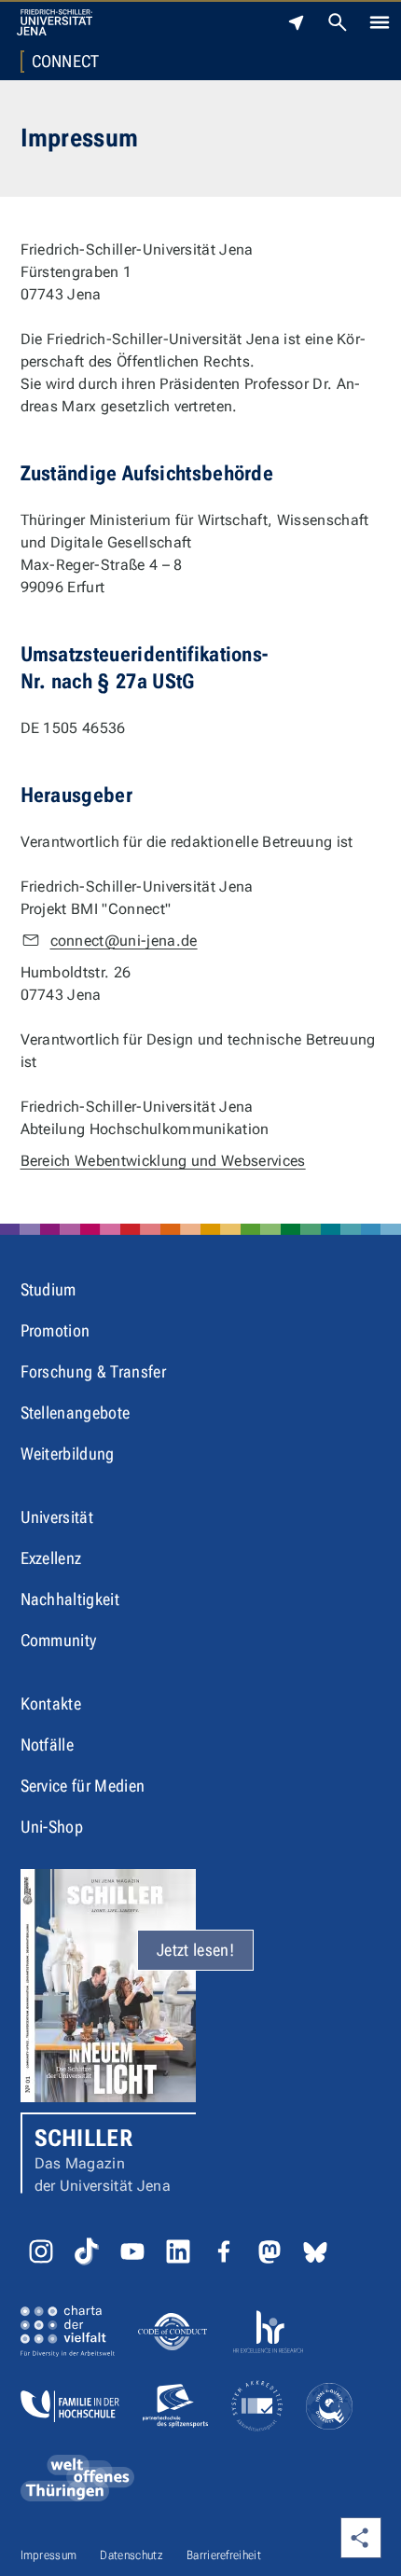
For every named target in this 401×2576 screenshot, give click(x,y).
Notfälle (48, 1745)
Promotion (55, 1330)
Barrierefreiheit (224, 2555)
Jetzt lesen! (195, 1950)
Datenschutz (131, 2555)
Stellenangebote (76, 1413)
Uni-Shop (52, 1827)
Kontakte (51, 1703)
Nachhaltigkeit (70, 1599)
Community (59, 1640)
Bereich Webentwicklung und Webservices (163, 1161)
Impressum (49, 2555)
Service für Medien (83, 1786)
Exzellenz (51, 1558)
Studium (48, 1289)
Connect (66, 62)
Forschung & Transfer (93, 1371)
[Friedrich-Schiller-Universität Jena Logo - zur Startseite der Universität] (55, 22)
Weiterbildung (68, 1454)
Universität (57, 1517)
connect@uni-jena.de (124, 941)
